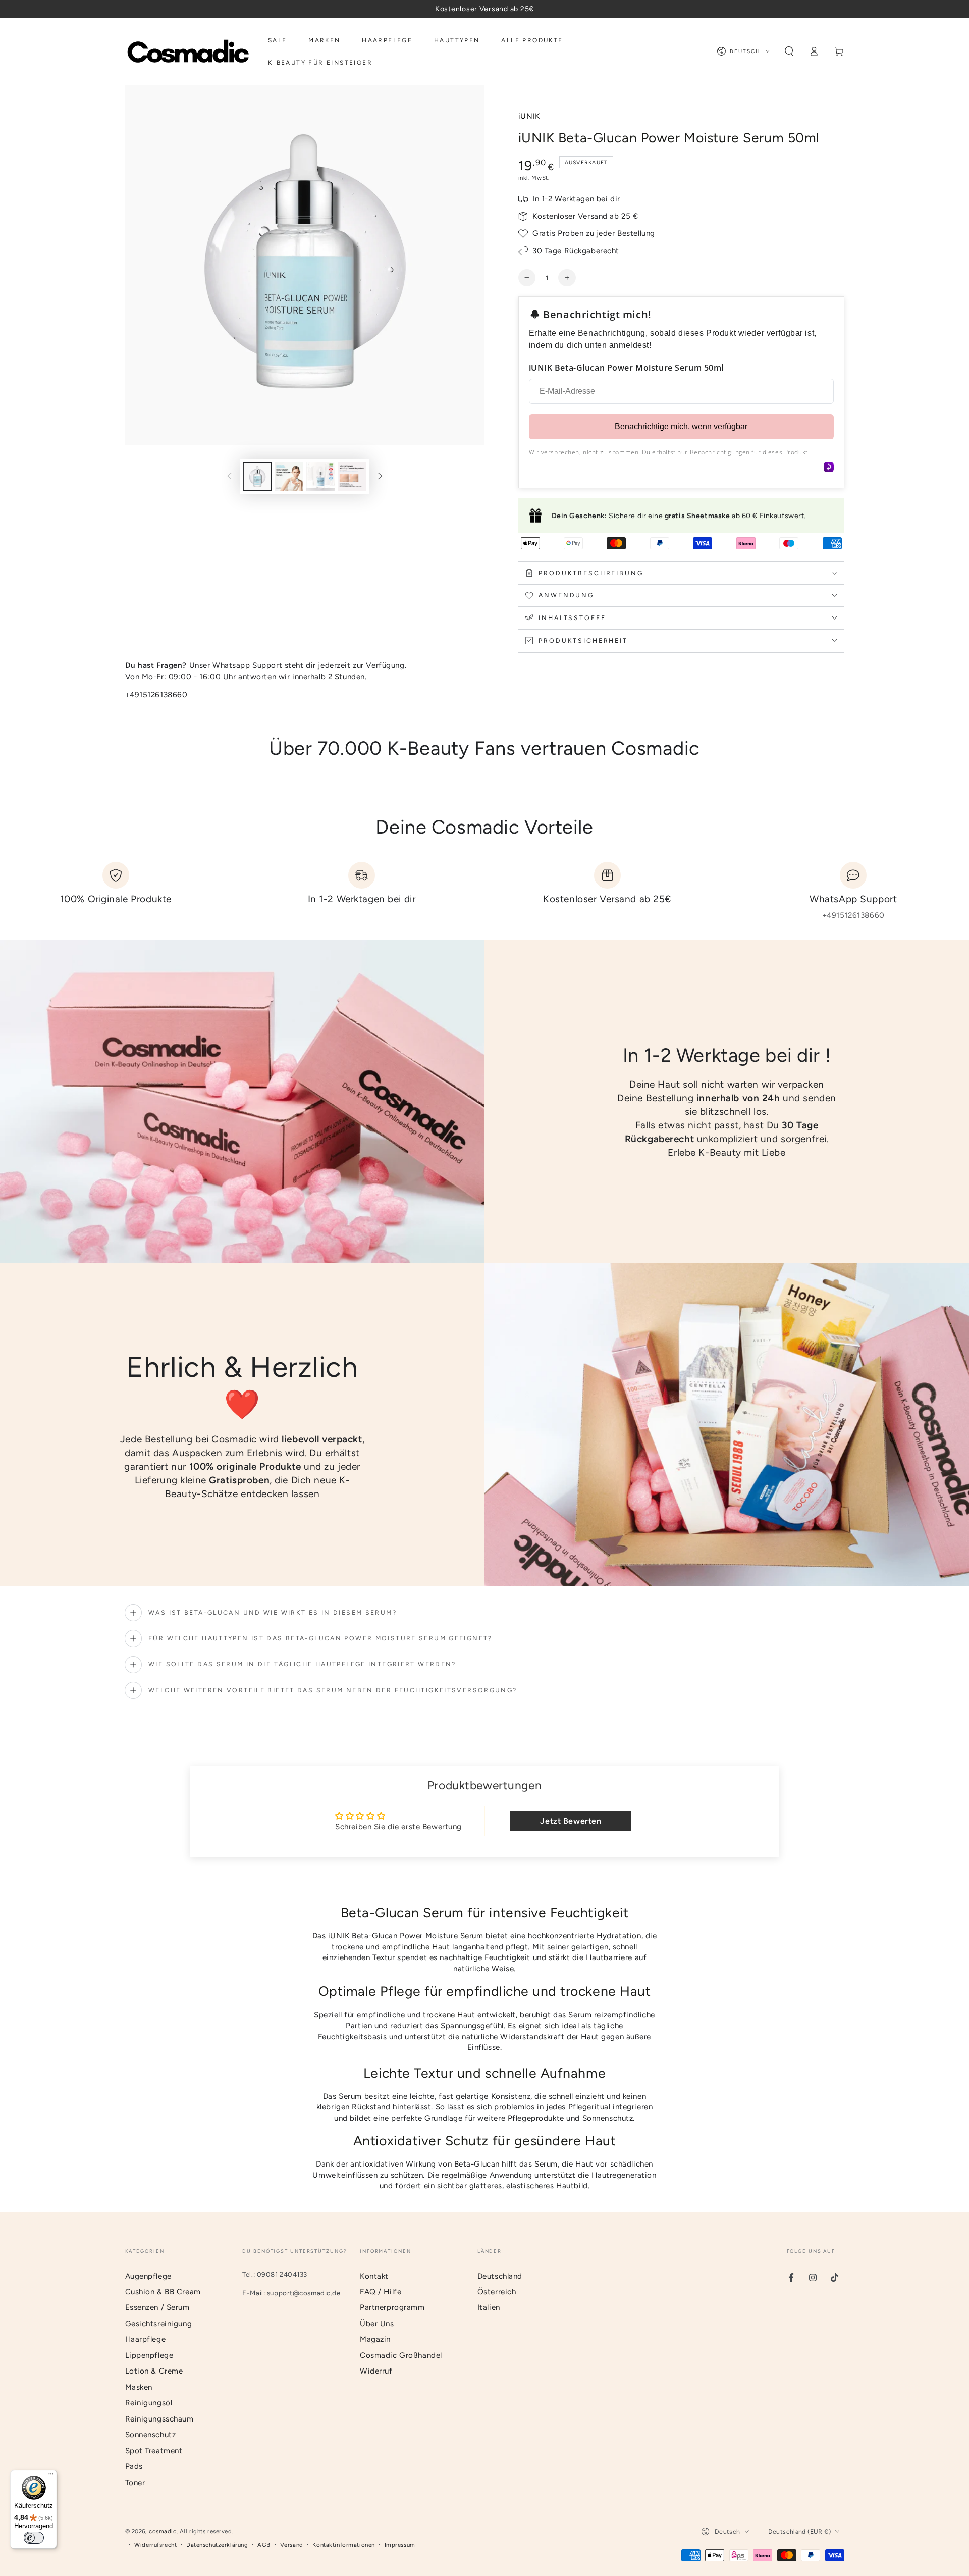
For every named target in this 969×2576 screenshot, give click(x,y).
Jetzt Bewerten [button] (571, 1821)
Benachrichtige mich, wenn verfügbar (681, 426)
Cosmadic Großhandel (401, 2355)
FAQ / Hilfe (381, 2292)
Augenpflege (148, 2276)
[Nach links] (230, 477)
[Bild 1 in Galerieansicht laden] (257, 477)
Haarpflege (146, 2339)
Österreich (497, 2292)
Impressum (400, 2545)
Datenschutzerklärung (217, 2545)
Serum (472, 1936)
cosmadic (163, 2531)
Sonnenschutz (151, 2435)
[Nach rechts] (380, 477)
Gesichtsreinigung (159, 2324)
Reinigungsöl (149, 2403)
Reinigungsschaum (159, 2419)
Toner (135, 2483)
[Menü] (51, 2476)
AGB (264, 2545)
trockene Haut (449, 2015)
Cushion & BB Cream (163, 2292)
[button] (789, 51)
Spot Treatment (154, 2451)
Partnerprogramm (392, 2307)
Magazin (375, 2339)
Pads (134, 2466)
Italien (489, 2307)
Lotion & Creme (154, 2371)
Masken (139, 2387)
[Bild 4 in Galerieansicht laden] (352, 477)
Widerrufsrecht (155, 2545)
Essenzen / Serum (157, 2307)
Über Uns (377, 2324)
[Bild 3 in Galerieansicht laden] (321, 477)
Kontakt (374, 2276)
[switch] (34, 2538)
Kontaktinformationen (343, 2545)
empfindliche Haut (416, 1947)
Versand (292, 2545)
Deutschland (500, 2276)
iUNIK (529, 116)
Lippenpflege (149, 2355)
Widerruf (376, 2371)
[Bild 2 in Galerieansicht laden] (289, 477)
